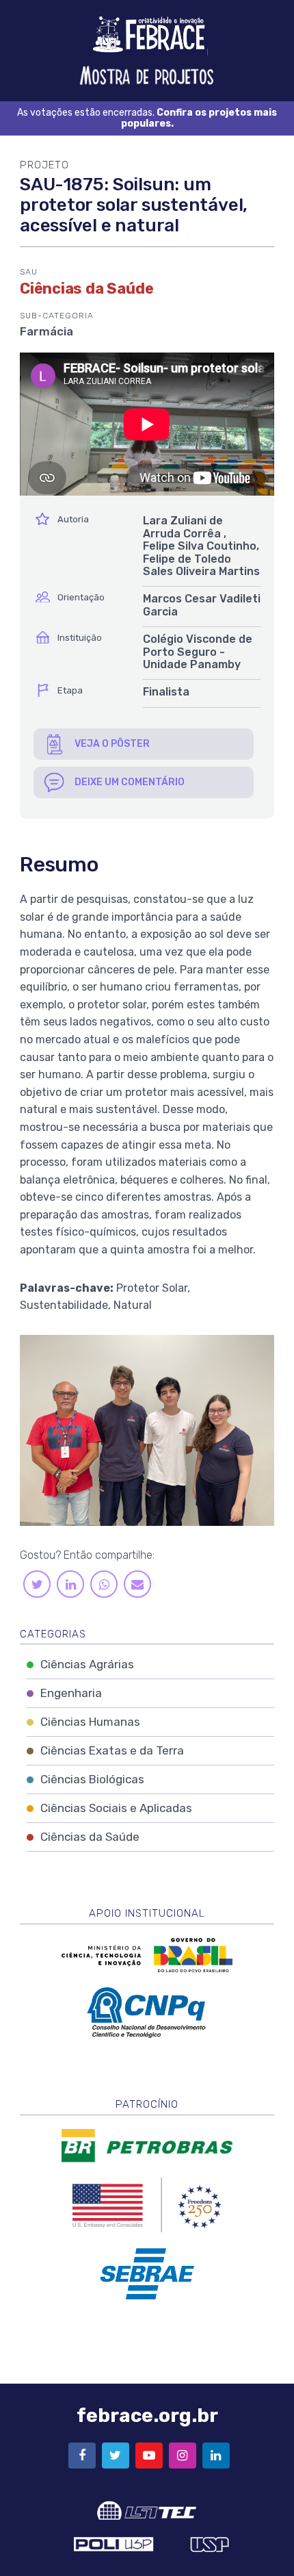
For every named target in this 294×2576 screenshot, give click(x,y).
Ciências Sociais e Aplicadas (116, 1808)
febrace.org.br (147, 2415)
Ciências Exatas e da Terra (112, 1750)
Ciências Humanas (90, 1722)
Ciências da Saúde (90, 1837)
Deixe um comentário (130, 782)
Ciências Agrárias (87, 1664)
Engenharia (71, 1693)
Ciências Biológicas (92, 1779)
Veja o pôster (112, 744)
